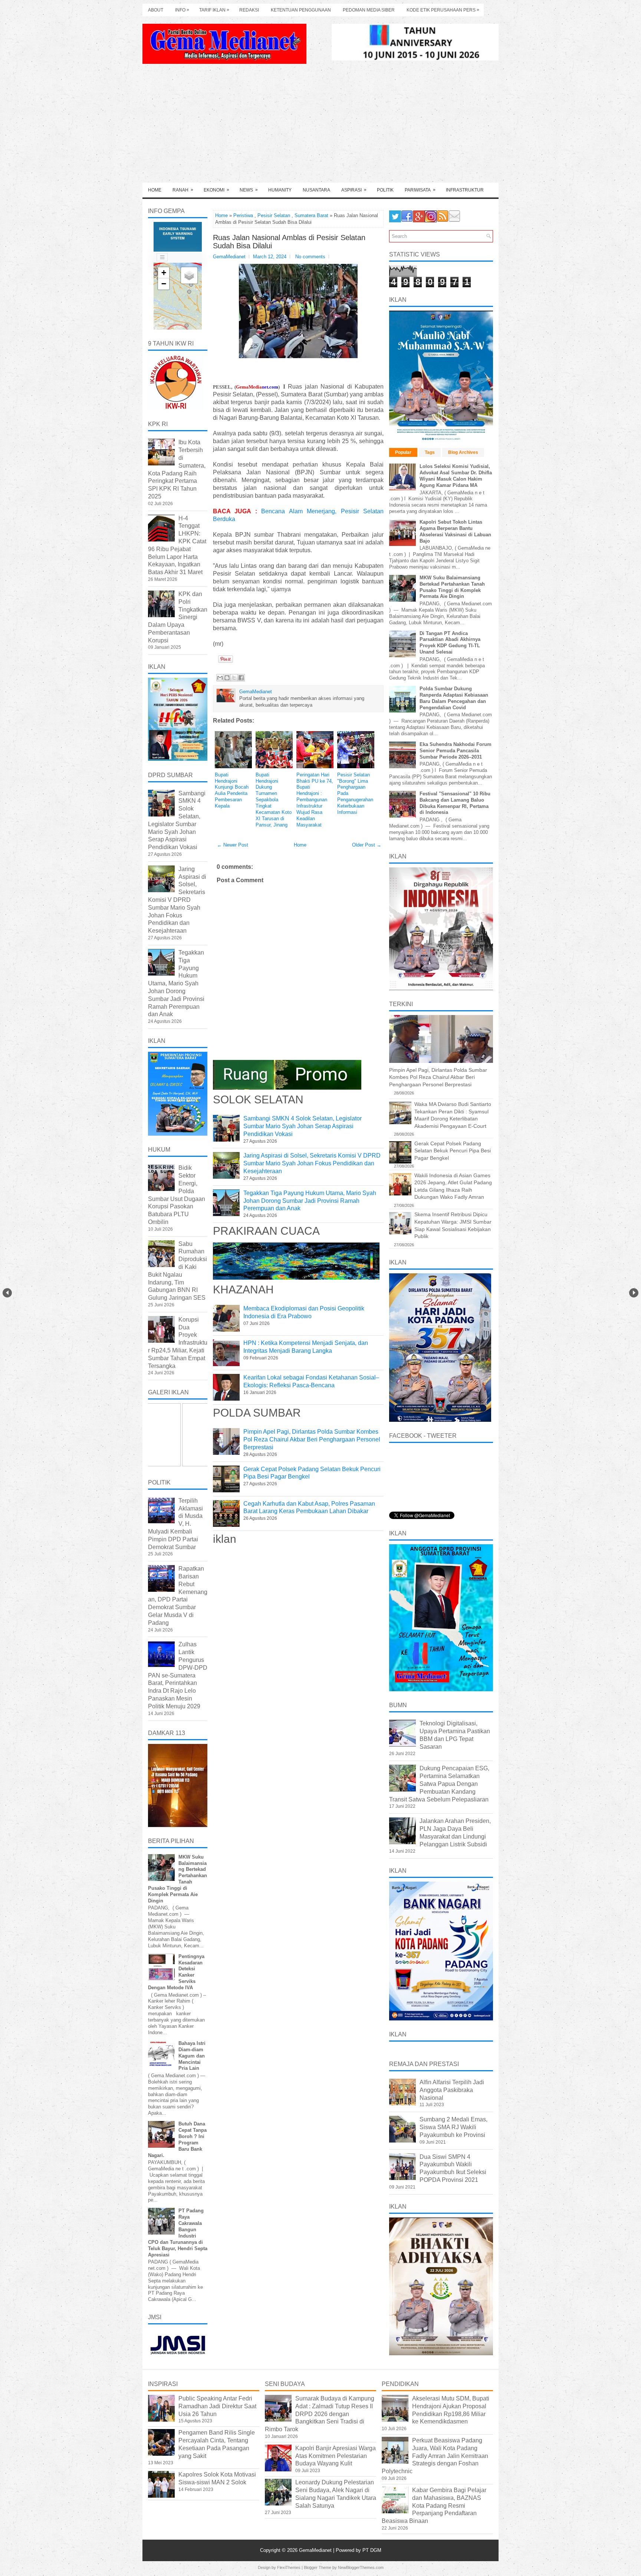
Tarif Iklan (214, 10)
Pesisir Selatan (274, 215)
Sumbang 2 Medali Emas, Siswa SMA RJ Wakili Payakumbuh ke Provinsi (453, 2127)
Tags (430, 452)
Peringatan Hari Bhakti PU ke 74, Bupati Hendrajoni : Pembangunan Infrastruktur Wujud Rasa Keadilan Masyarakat (315, 800)
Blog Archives (463, 452)
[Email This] (220, 678)
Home (155, 190)
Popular (403, 452)
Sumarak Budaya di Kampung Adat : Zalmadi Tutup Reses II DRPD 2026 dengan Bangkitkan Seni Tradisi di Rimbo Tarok (320, 2414)
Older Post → (367, 845)
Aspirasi (354, 190)
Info (182, 10)
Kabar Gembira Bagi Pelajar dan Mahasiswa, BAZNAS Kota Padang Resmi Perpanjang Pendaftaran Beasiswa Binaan (434, 2505)
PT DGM (372, 2550)
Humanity (280, 190)
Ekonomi (216, 190)
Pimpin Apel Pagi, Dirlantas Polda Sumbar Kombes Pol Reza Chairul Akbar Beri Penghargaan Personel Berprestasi (312, 1439)
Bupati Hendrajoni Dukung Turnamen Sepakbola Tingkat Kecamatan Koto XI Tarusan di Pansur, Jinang (274, 800)
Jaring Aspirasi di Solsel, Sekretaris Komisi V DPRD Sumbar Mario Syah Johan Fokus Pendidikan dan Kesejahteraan (312, 1163)
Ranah (183, 190)
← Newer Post (233, 845)
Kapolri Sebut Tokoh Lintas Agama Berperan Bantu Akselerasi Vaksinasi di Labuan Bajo (455, 531)
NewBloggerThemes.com (361, 2567)
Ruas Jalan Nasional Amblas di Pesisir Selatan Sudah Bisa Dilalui (289, 242)
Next (634, 1293)
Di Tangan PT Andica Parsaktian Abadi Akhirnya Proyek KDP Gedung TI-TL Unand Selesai (450, 643)
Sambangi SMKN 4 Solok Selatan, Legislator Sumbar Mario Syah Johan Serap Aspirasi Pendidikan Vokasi (303, 1126)
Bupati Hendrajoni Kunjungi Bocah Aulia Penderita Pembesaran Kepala (232, 790)
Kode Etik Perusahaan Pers (443, 10)
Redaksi (249, 10)
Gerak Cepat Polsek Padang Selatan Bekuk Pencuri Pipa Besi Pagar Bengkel (453, 1151)
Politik (385, 190)
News (249, 190)
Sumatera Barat (311, 215)
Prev (7, 1293)
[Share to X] (234, 678)
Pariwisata (420, 190)
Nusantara (316, 190)
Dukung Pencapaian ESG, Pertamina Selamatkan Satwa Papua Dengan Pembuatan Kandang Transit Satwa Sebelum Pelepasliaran (439, 1784)
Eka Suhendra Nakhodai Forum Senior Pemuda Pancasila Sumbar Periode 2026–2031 (456, 751)
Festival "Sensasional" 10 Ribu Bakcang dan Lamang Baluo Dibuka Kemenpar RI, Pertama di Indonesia (455, 803)
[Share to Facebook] (241, 678)
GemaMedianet (316, 2550)
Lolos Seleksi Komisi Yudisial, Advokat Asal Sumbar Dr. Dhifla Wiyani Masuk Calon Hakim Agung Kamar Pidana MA (456, 476)
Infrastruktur (465, 190)
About (156, 10)
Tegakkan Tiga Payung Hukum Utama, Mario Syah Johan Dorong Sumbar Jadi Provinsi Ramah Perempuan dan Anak (310, 1201)
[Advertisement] (320, 127)
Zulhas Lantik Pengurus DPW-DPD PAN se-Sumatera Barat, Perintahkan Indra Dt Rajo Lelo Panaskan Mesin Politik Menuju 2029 (178, 1675)
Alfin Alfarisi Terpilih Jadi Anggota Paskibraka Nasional (452, 2090)
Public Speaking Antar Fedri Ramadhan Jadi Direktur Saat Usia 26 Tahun (217, 2406)
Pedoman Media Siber (369, 10)
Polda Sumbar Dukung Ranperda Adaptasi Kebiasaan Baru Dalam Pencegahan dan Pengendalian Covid (454, 698)
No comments (310, 257)
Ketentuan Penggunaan (301, 10)
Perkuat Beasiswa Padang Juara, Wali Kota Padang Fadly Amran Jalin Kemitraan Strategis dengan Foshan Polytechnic (435, 2456)
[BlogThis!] (227, 678)
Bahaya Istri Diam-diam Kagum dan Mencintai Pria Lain (192, 2056)
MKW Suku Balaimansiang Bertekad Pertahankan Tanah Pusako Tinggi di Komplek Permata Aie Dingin (452, 587)
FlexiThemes (289, 2567)
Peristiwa (243, 215)
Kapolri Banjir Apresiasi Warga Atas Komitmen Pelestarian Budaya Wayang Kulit (336, 2456)
